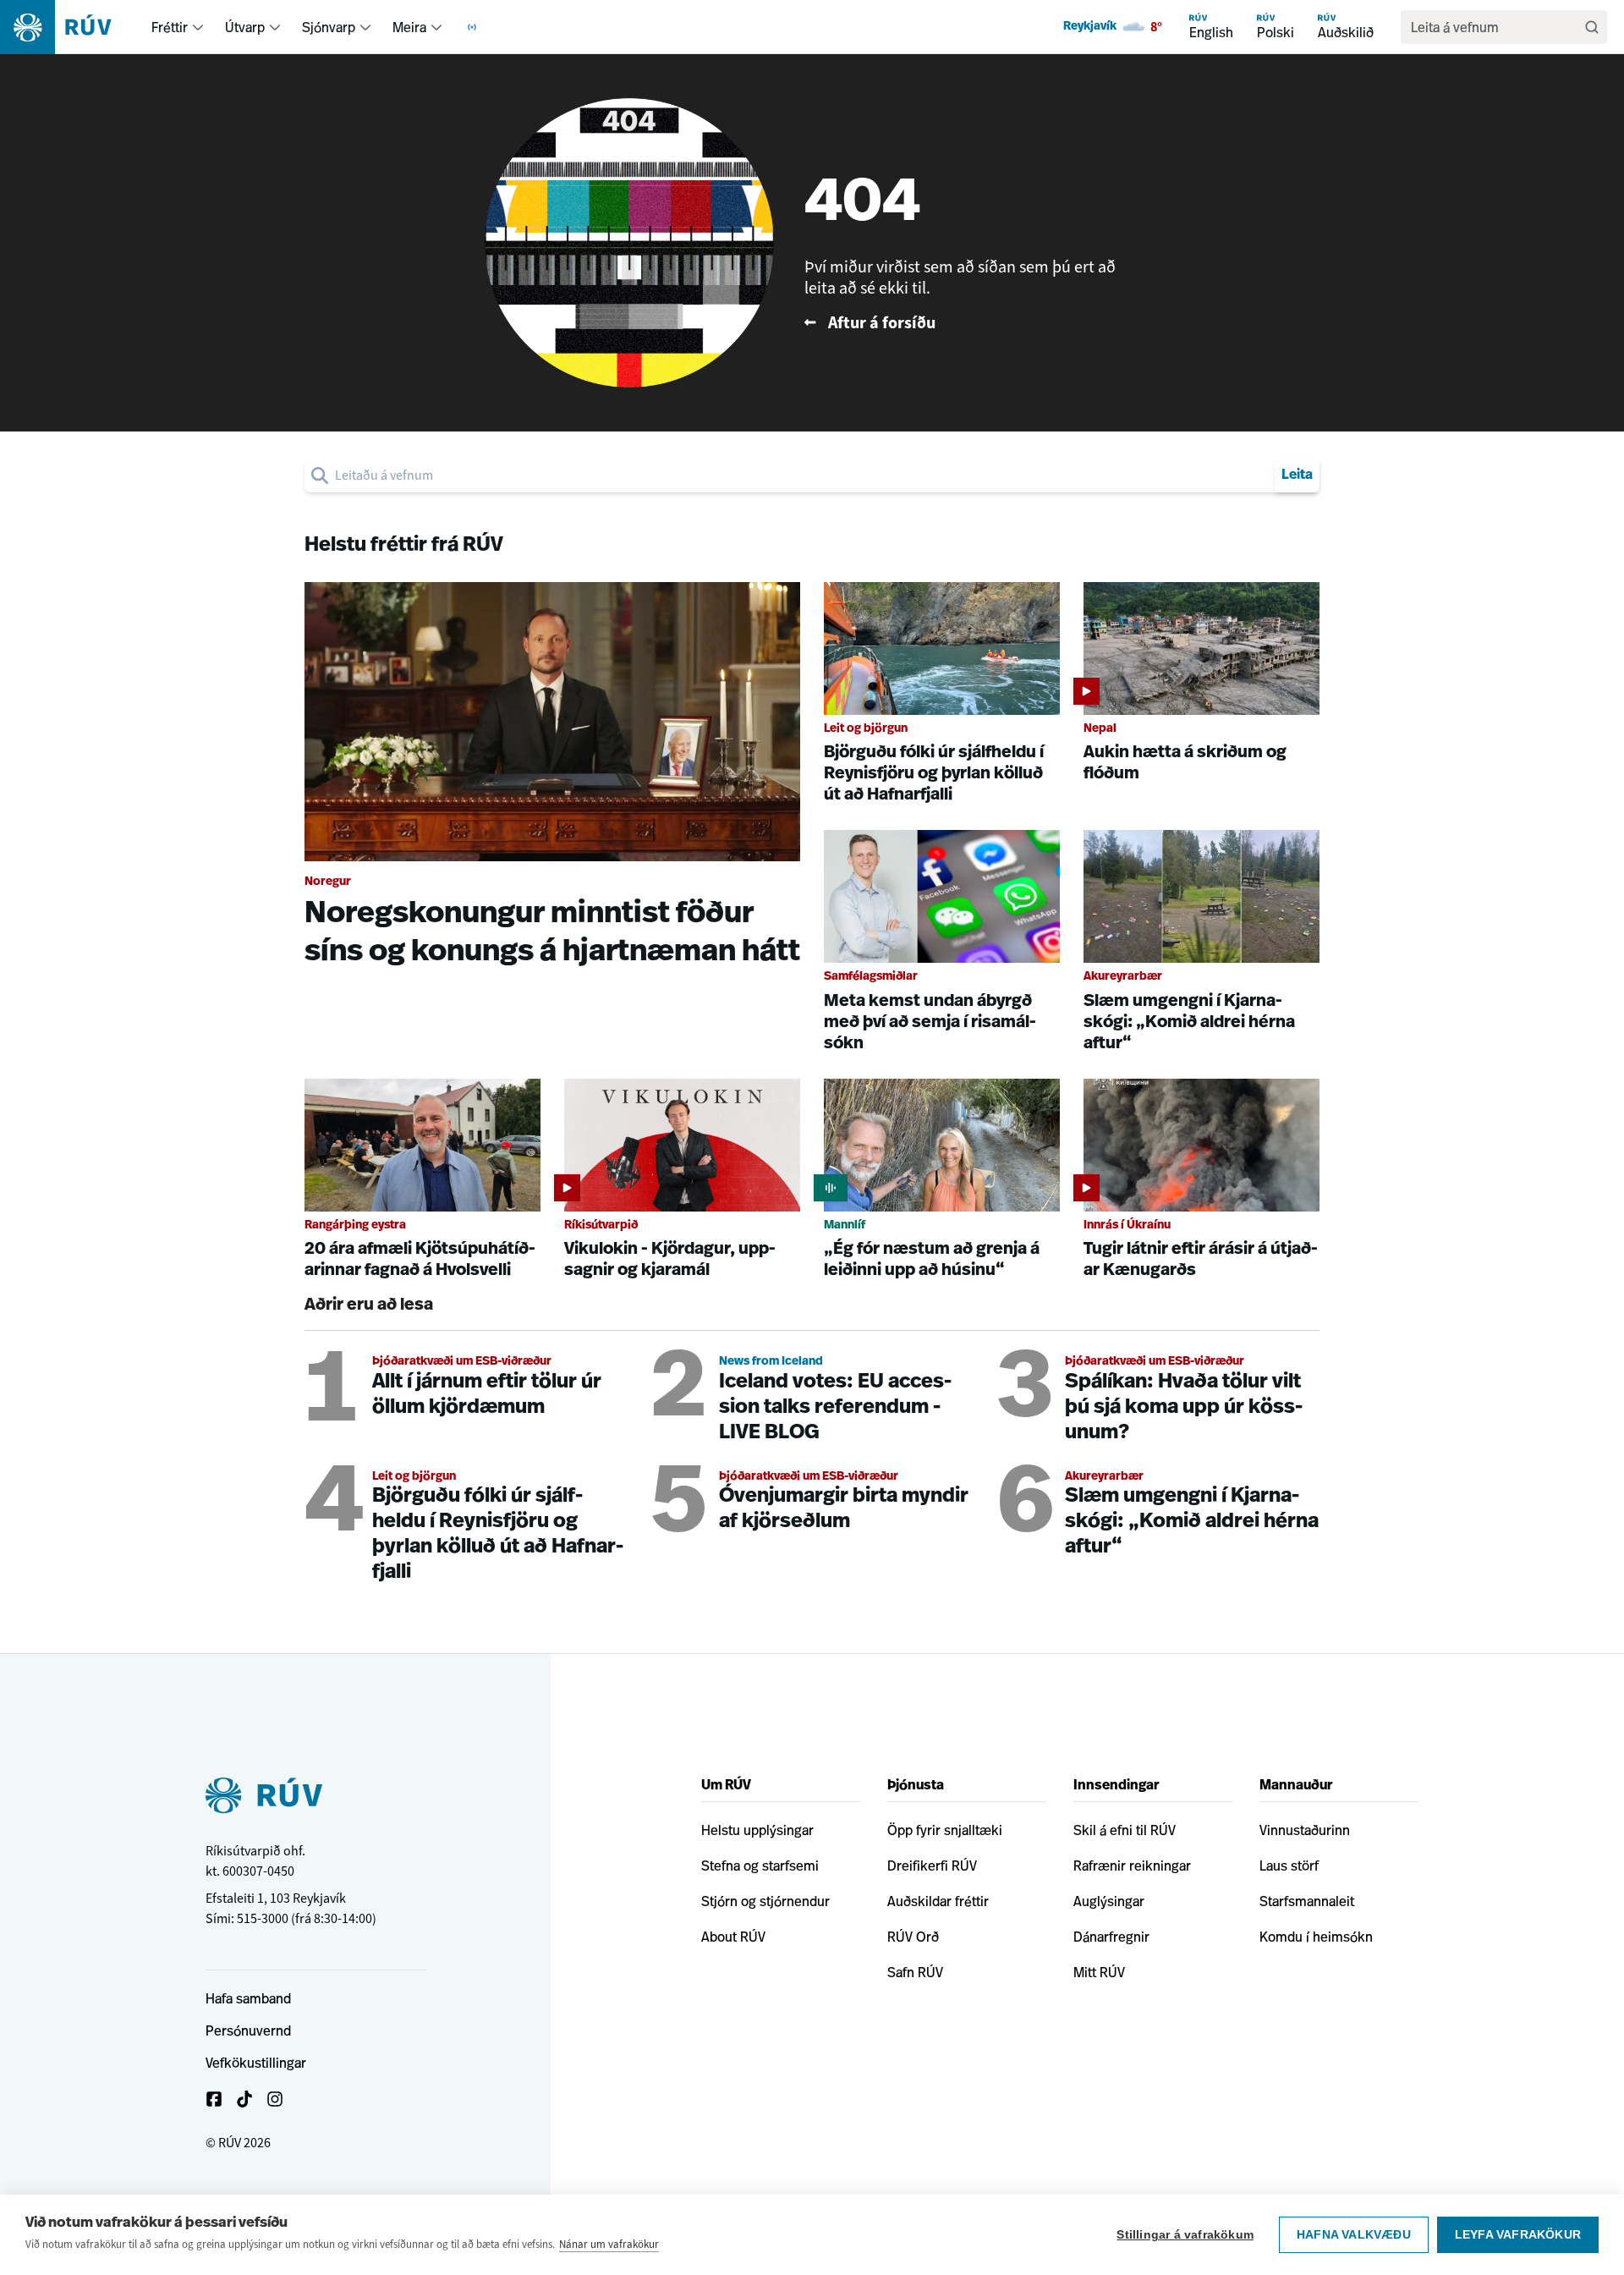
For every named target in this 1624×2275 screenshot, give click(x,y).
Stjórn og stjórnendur (765, 1901)
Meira (409, 27)
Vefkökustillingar (256, 2063)
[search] (801, 475)
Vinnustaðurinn (1305, 1830)
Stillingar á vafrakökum (1185, 2235)
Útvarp (245, 27)
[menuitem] (198, 27)
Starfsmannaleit (1307, 1901)
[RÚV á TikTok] (244, 2099)
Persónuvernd (248, 2030)
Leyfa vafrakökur (1518, 2235)
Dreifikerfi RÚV (932, 1866)
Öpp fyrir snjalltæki (945, 1830)
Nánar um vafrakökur (609, 2244)
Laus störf (1289, 1866)
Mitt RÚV (1099, 1972)
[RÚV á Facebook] (214, 2099)
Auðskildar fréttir (938, 1901)
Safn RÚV (915, 1972)
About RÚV (733, 1937)
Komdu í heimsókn (1316, 1937)
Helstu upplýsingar (757, 1830)
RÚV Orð (913, 1937)
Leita (1297, 475)
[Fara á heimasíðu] (71, 27)
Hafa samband (248, 1998)
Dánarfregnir (1111, 1937)
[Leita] (1592, 27)
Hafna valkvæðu (1354, 2235)
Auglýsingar (1109, 1901)
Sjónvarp (329, 27)
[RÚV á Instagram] (275, 2099)
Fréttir (170, 27)
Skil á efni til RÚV (1125, 1830)
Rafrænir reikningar (1132, 1866)
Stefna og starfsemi (760, 1866)
